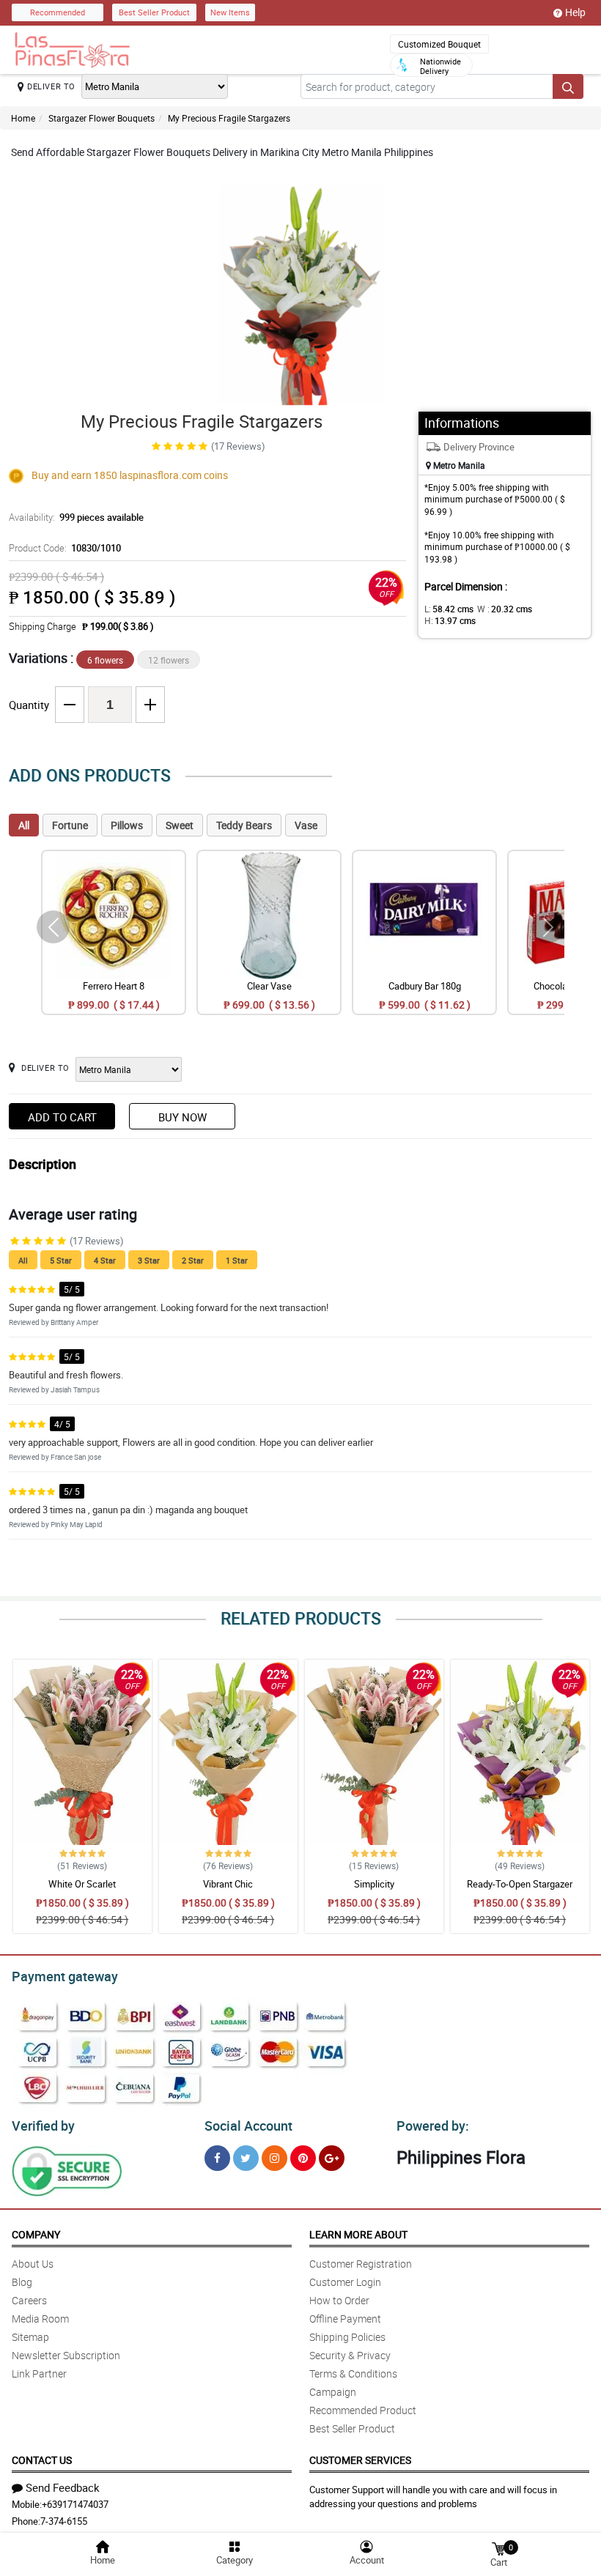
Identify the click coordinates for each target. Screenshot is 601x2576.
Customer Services (360, 2460)
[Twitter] (246, 2158)
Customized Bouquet (439, 44)
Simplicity (374, 1884)
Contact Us (42, 2460)
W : (505, 609)
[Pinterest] (303, 2158)
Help (575, 12)
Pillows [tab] (127, 825)
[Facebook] (217, 2158)
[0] (498, 2548)
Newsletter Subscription (66, 2355)
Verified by (43, 2126)
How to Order (339, 2300)
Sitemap (30, 2337)
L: (449, 609)
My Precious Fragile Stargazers (229, 118)
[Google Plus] (332, 2158)
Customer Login (345, 2282)
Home (23, 118)
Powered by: (433, 2126)
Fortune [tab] (70, 825)
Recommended (58, 12)
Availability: (76, 517)
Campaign (333, 2392)
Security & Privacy (350, 2355)
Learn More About (358, 2234)
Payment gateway (65, 1976)
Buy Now (182, 1117)
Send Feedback (63, 2487)
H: (450, 620)
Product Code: (65, 548)
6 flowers (105, 660)
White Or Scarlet (82, 1884)
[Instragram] (274, 2158)
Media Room (40, 2319)
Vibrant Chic (228, 1884)
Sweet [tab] (180, 825)
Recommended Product (363, 2410)
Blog (22, 2282)
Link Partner (39, 2373)
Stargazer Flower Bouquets (102, 118)
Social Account (248, 2126)
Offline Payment (345, 2319)
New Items (230, 12)
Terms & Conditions (353, 2373)
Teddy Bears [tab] (244, 825)
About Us (33, 2264)
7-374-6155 (64, 2521)
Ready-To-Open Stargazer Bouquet (520, 1890)
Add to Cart (62, 1117)
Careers (29, 2300)
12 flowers (169, 660)
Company (36, 2234)
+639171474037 (75, 2504)
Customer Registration (361, 2264)
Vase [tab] (306, 825)
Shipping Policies (347, 2337)
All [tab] (24, 825)
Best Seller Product (154, 12)
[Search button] (568, 86)
